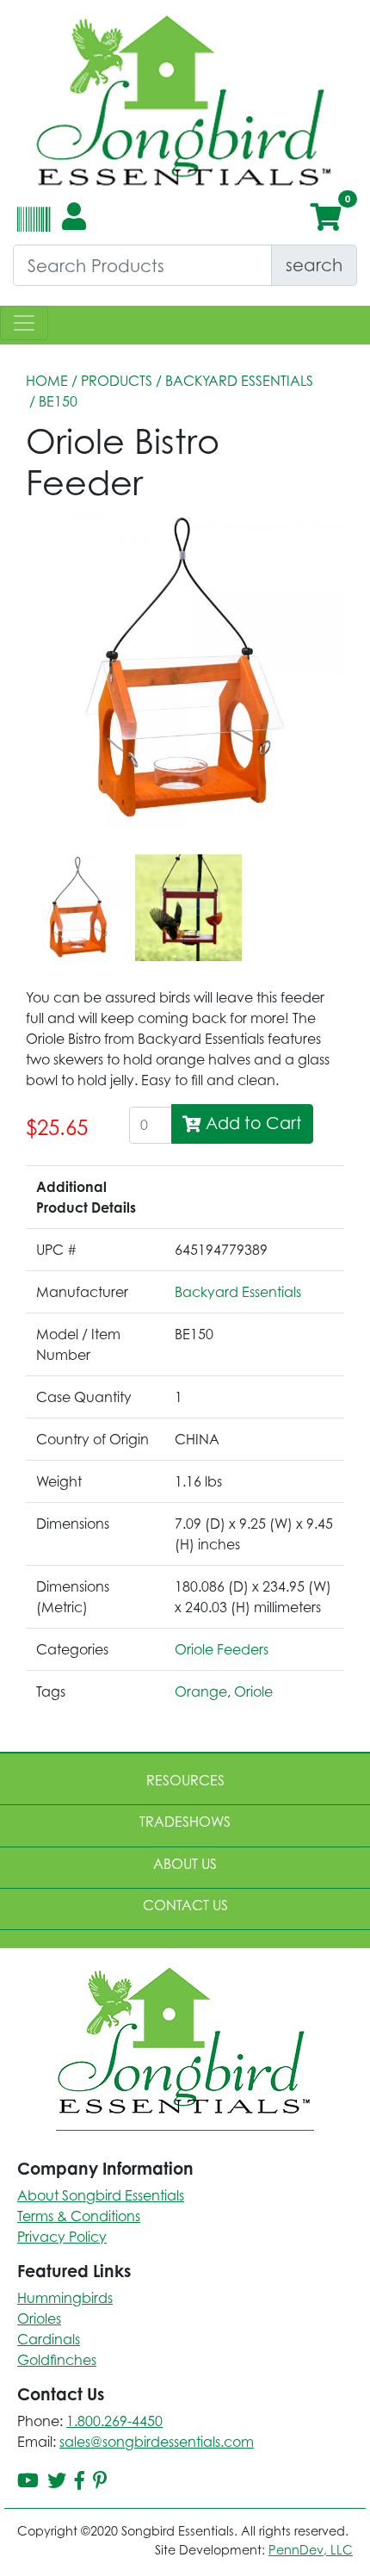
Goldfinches (57, 2360)
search (314, 265)
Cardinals (49, 2339)
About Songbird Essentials (101, 2195)
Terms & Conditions (79, 2216)
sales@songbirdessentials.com (157, 2442)
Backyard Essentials (239, 381)
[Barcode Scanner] (31, 227)
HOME (47, 381)
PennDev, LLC (311, 2550)
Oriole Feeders (222, 1649)
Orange (201, 1691)
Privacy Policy (62, 2237)
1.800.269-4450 (114, 2421)
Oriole (253, 1691)
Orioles (39, 2318)
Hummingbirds (65, 2298)
